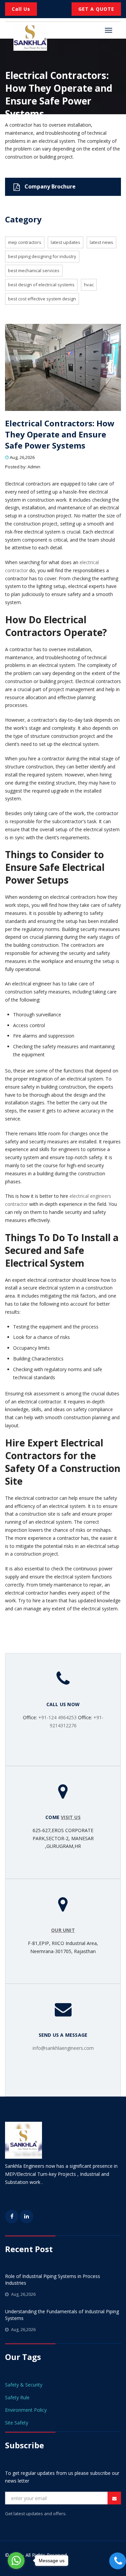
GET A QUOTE (96, 9)
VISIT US (71, 1817)
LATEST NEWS (101, 242)
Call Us (21, 9)
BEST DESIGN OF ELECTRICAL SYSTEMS (41, 285)
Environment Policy (26, 2410)
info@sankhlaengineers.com (63, 2048)
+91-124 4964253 (57, 1717)
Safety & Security (24, 2385)
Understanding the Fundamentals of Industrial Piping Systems (62, 2315)
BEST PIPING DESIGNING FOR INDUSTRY (42, 256)
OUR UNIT (63, 1930)
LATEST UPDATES (66, 242)
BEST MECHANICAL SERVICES (34, 270)
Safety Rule (17, 2397)
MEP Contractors (25, 242)
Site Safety (17, 2423)
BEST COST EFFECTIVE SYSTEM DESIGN (42, 299)
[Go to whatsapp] (16, 2561)
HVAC (89, 285)
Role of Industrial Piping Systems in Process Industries (53, 2279)
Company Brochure (49, 186)
